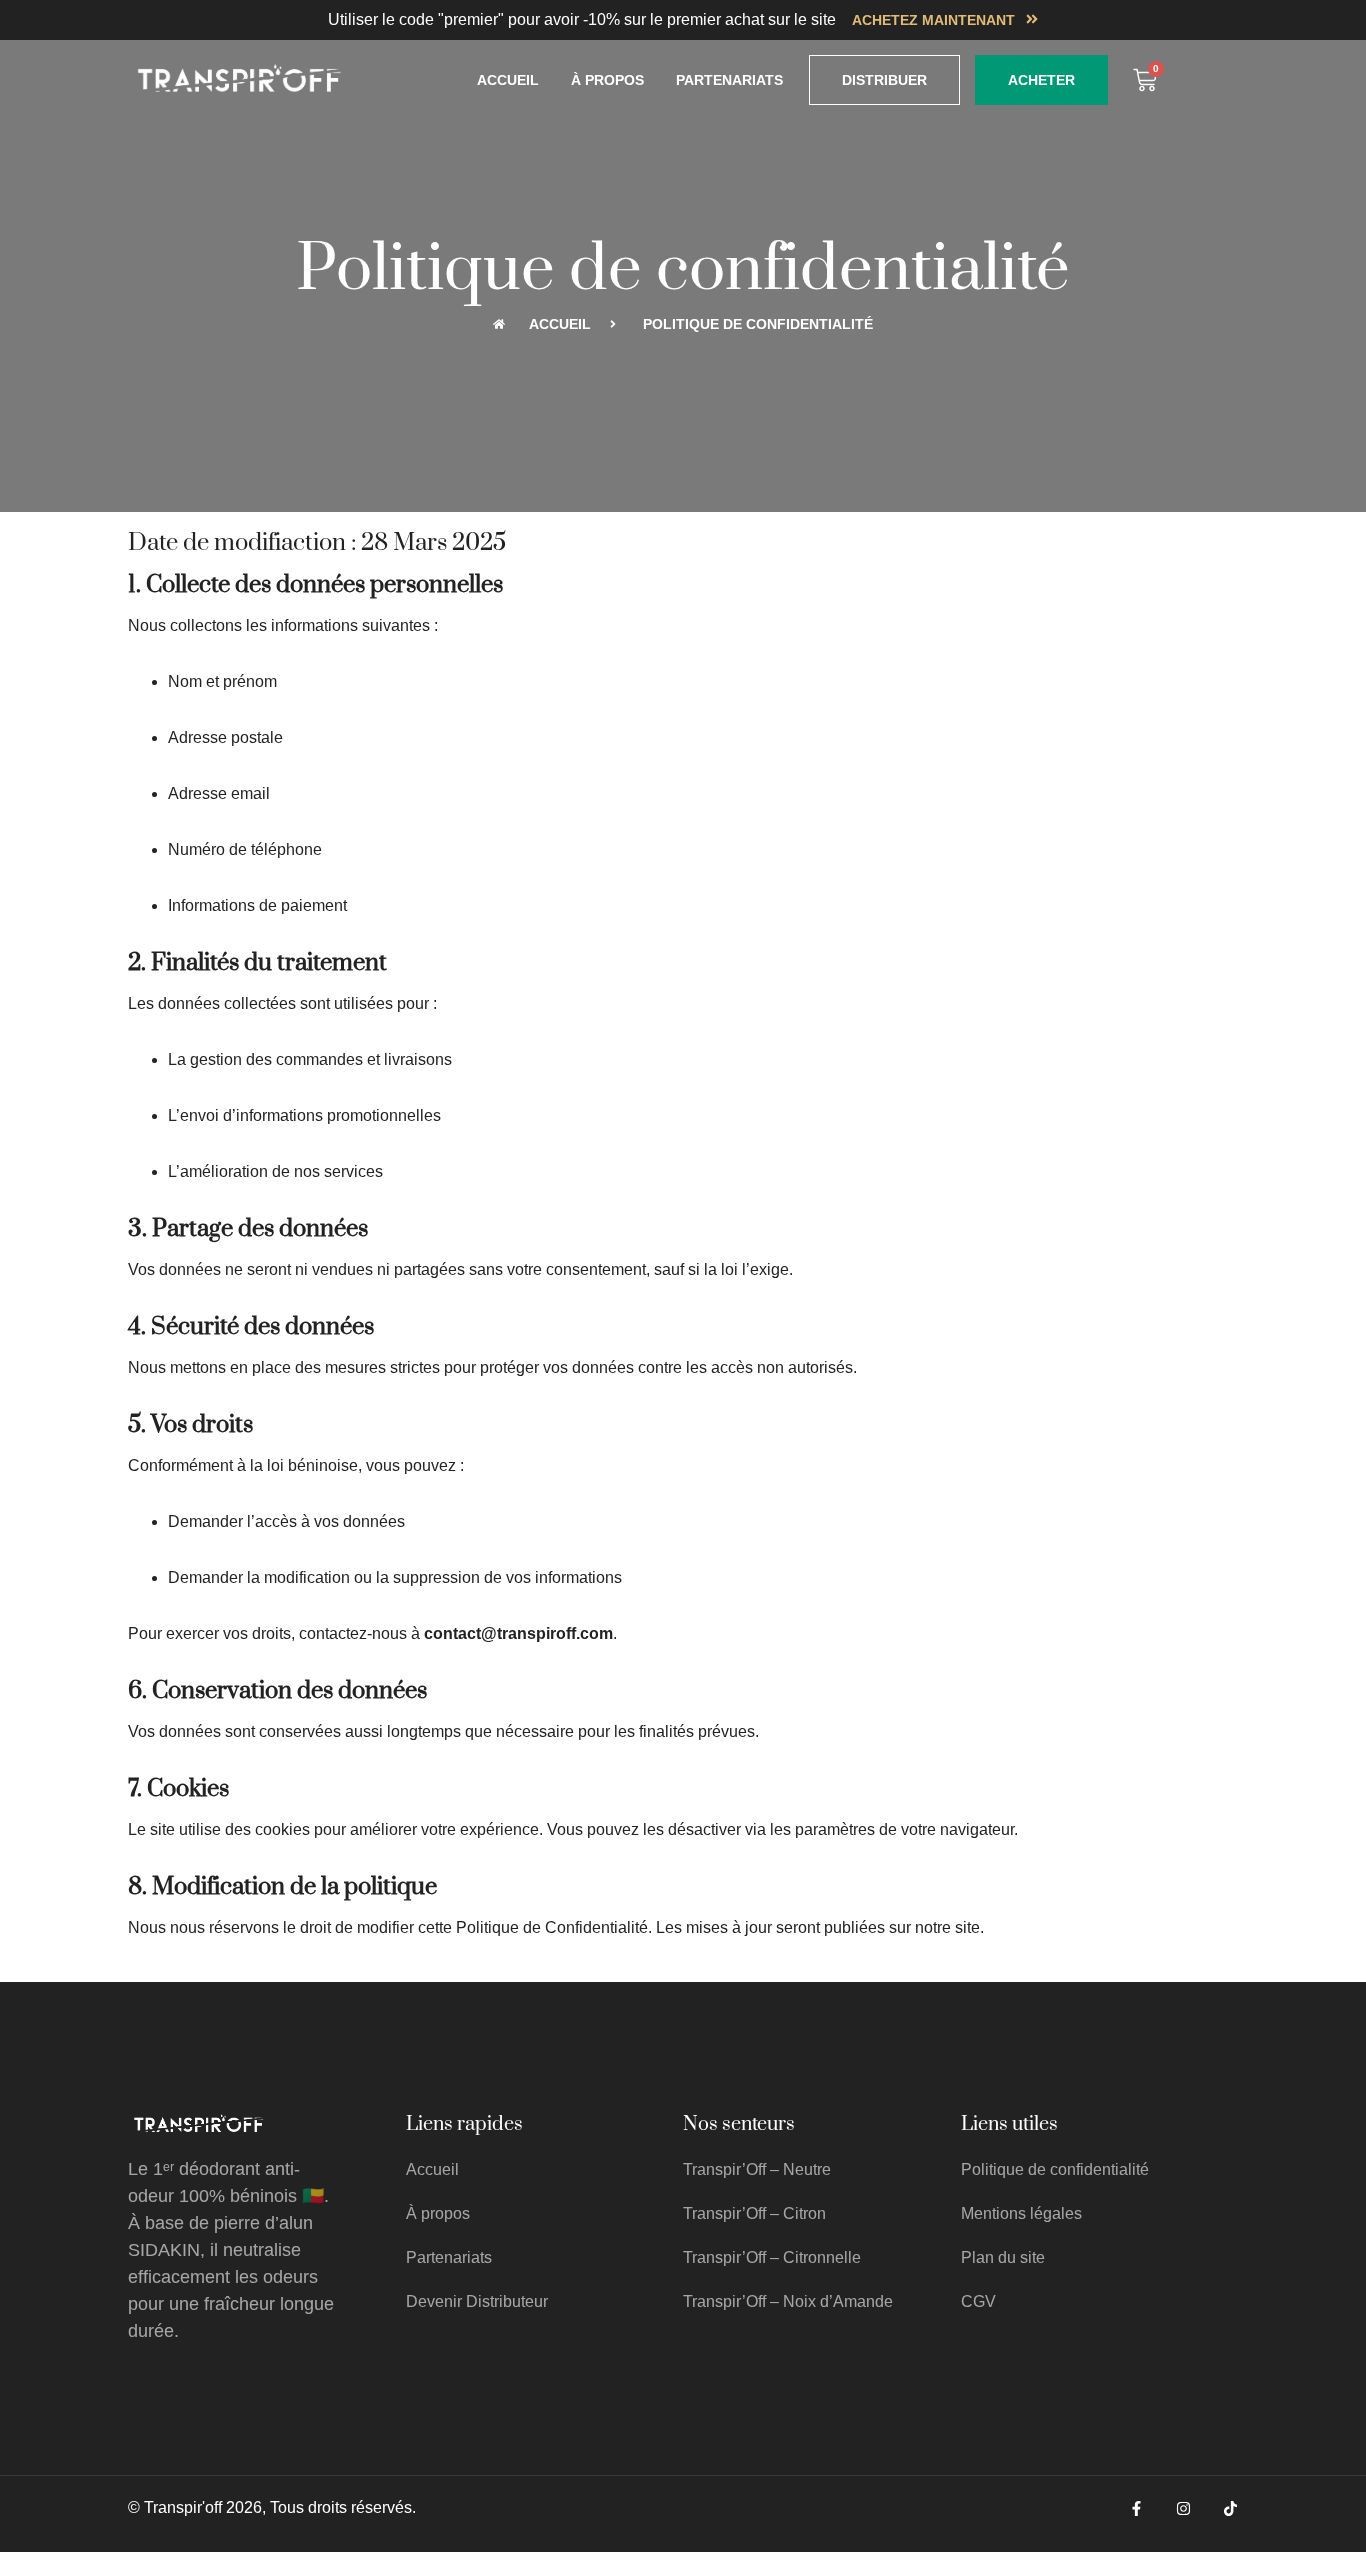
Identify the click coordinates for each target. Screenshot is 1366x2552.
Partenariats (729, 80)
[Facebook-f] (1136, 2508)
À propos (607, 80)
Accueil (508, 80)
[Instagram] (1183, 2508)
